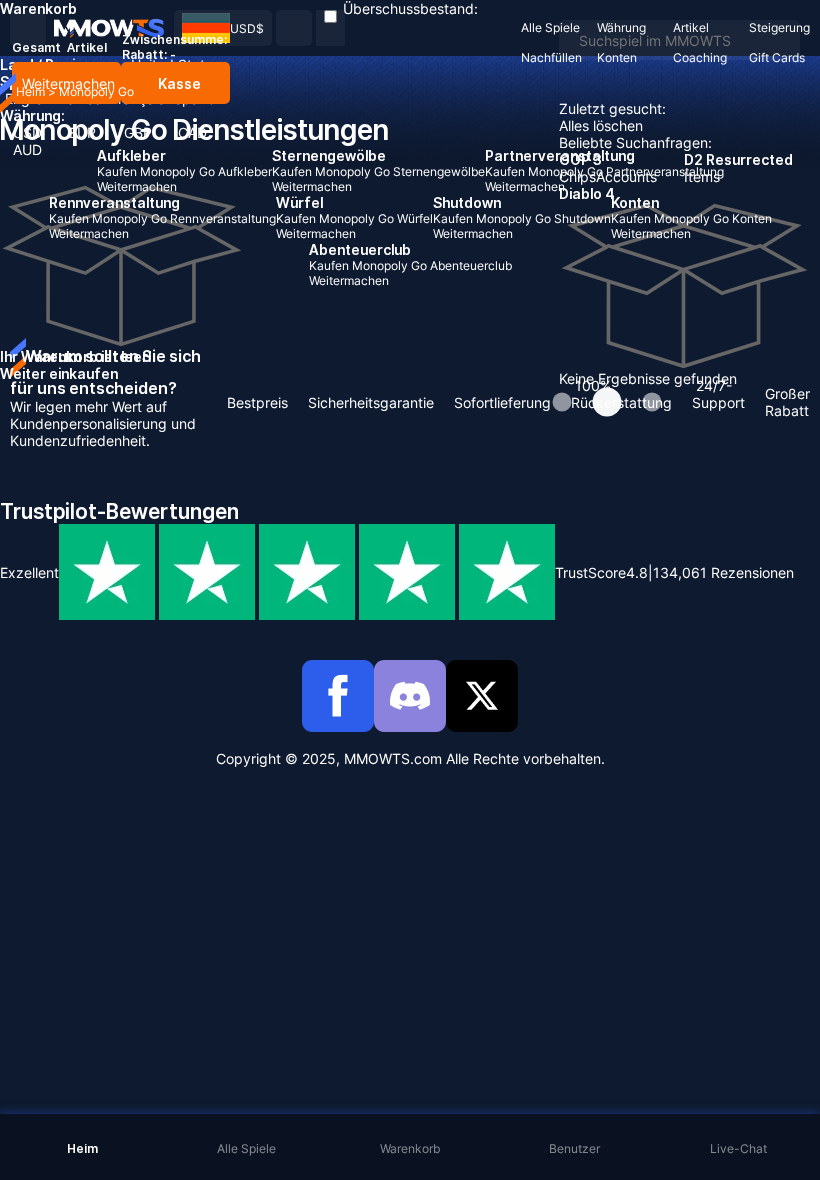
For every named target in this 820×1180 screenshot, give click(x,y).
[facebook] (338, 696)
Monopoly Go (96, 91)
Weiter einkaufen (59, 373)
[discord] (410, 696)
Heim (30, 91)
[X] (482, 696)
